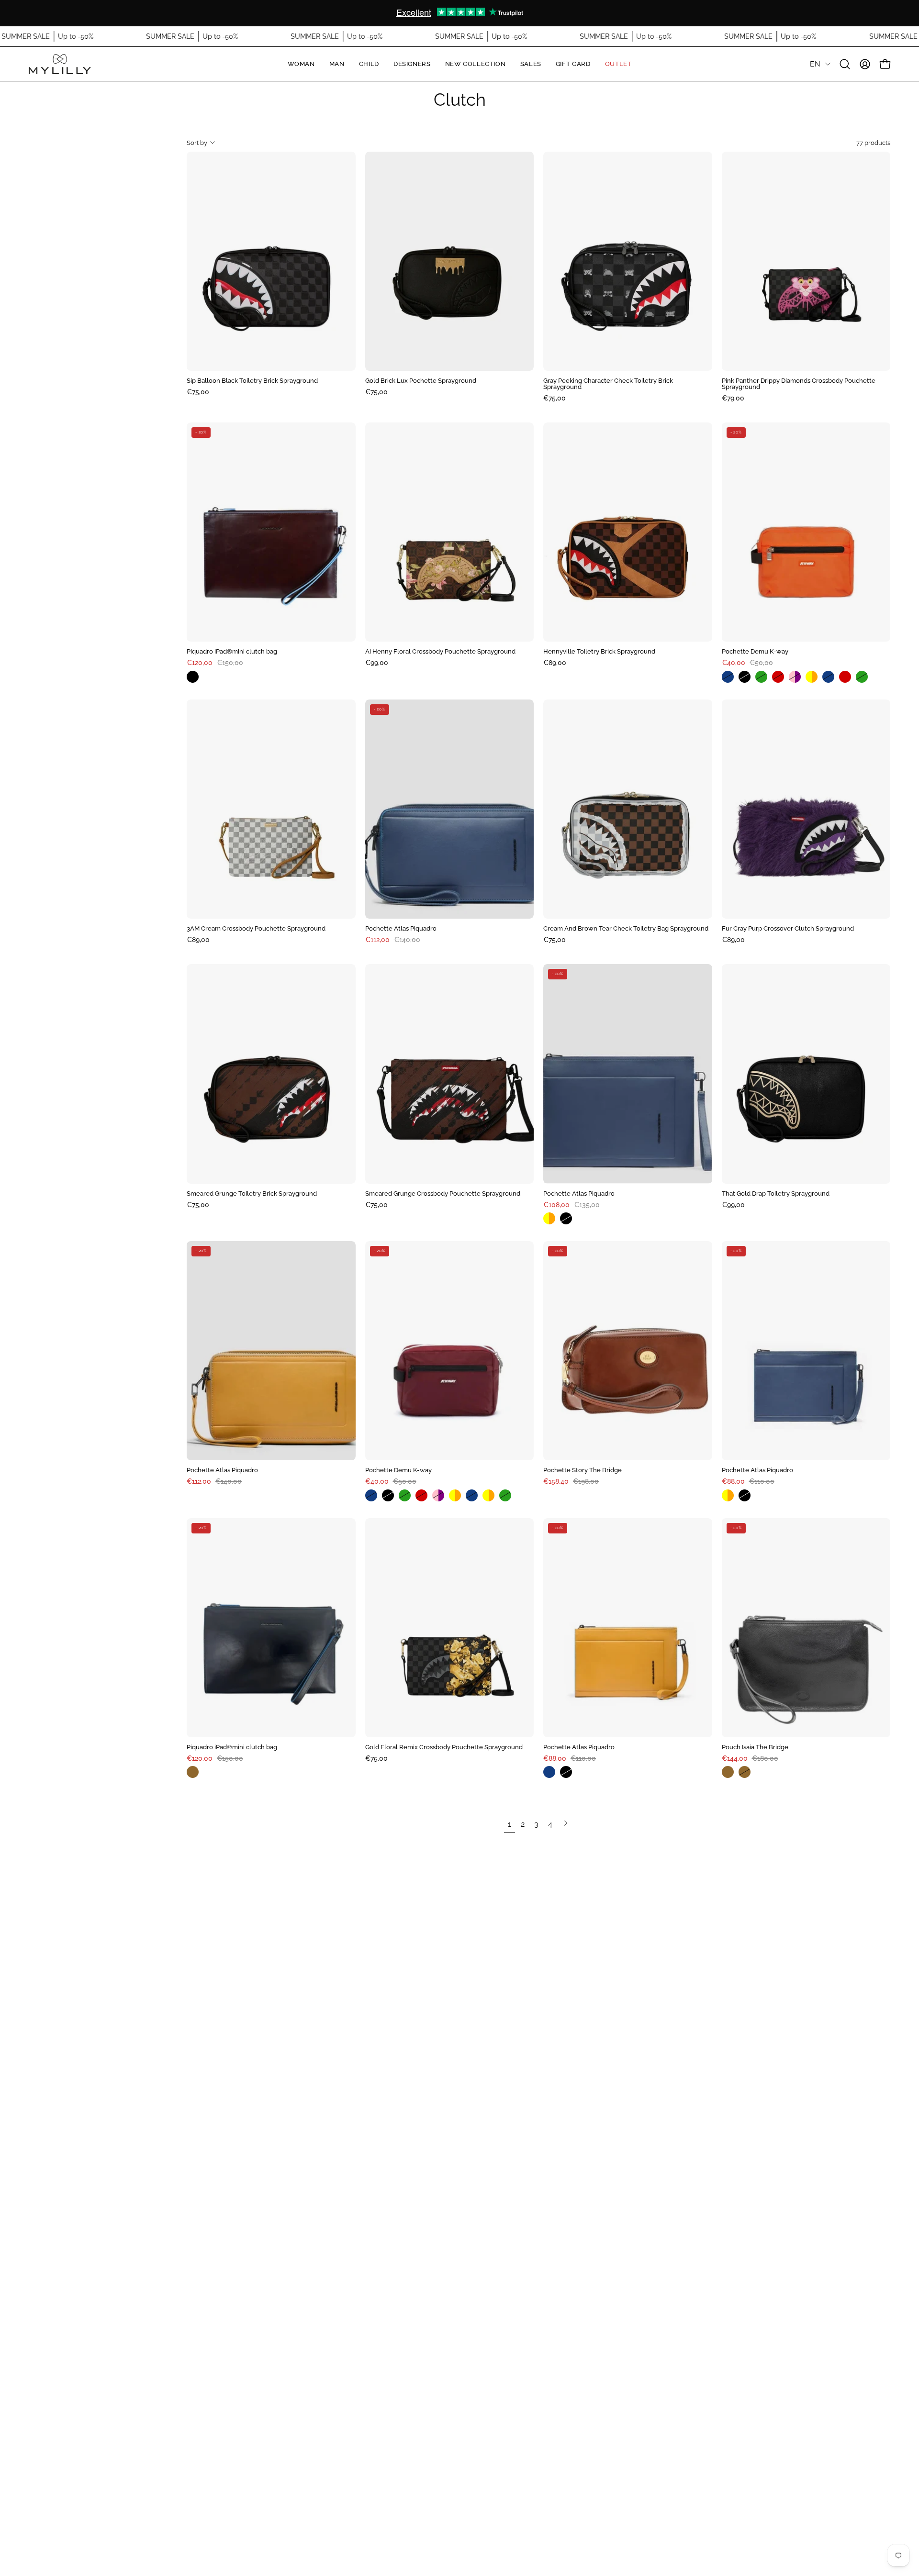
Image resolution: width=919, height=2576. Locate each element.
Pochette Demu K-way (755, 652)
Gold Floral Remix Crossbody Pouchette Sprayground (444, 1748)
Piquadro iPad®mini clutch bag (232, 652)
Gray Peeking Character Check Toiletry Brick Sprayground (608, 384)
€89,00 (555, 663)
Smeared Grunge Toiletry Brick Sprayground (252, 1194)
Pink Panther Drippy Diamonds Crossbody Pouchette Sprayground (799, 384)
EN (815, 64)
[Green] (764, 677)
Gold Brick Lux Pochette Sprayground (421, 381)
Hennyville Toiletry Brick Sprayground (599, 652)
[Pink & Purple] (797, 677)
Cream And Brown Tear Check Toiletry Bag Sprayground (626, 929)
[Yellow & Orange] (814, 677)
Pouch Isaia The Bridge (755, 1748)
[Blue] (730, 677)
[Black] (195, 677)
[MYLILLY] (60, 64)
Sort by (197, 143)
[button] (845, 64)
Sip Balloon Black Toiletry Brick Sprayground (252, 381)
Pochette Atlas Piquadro (401, 929)
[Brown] (195, 1772)
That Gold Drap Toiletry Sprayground (776, 1194)
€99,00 (377, 663)
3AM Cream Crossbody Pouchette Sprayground (256, 929)
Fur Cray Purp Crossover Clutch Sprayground (788, 929)
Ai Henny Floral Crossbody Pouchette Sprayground (440, 652)
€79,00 (733, 398)
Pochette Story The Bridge (583, 1471)
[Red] (780, 677)
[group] (459, 13)
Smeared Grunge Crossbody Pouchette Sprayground (443, 1194)
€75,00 (198, 392)
